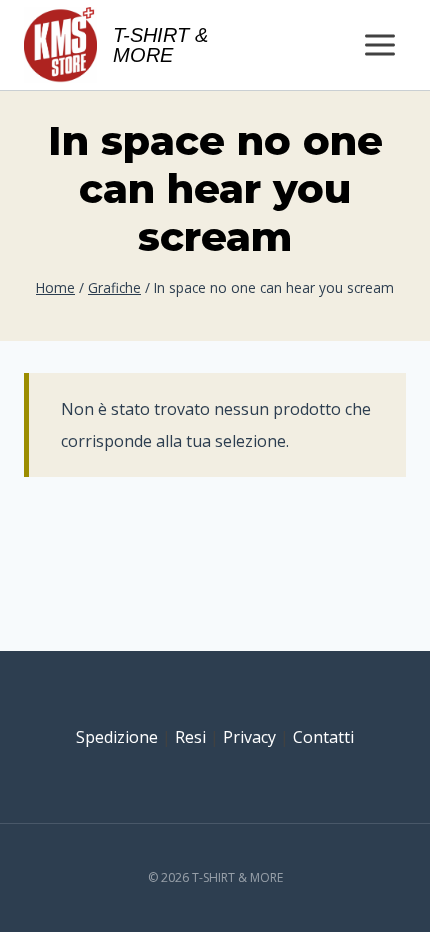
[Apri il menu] (379, 44)
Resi (190, 737)
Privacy (249, 737)
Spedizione (117, 737)
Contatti (323, 737)
